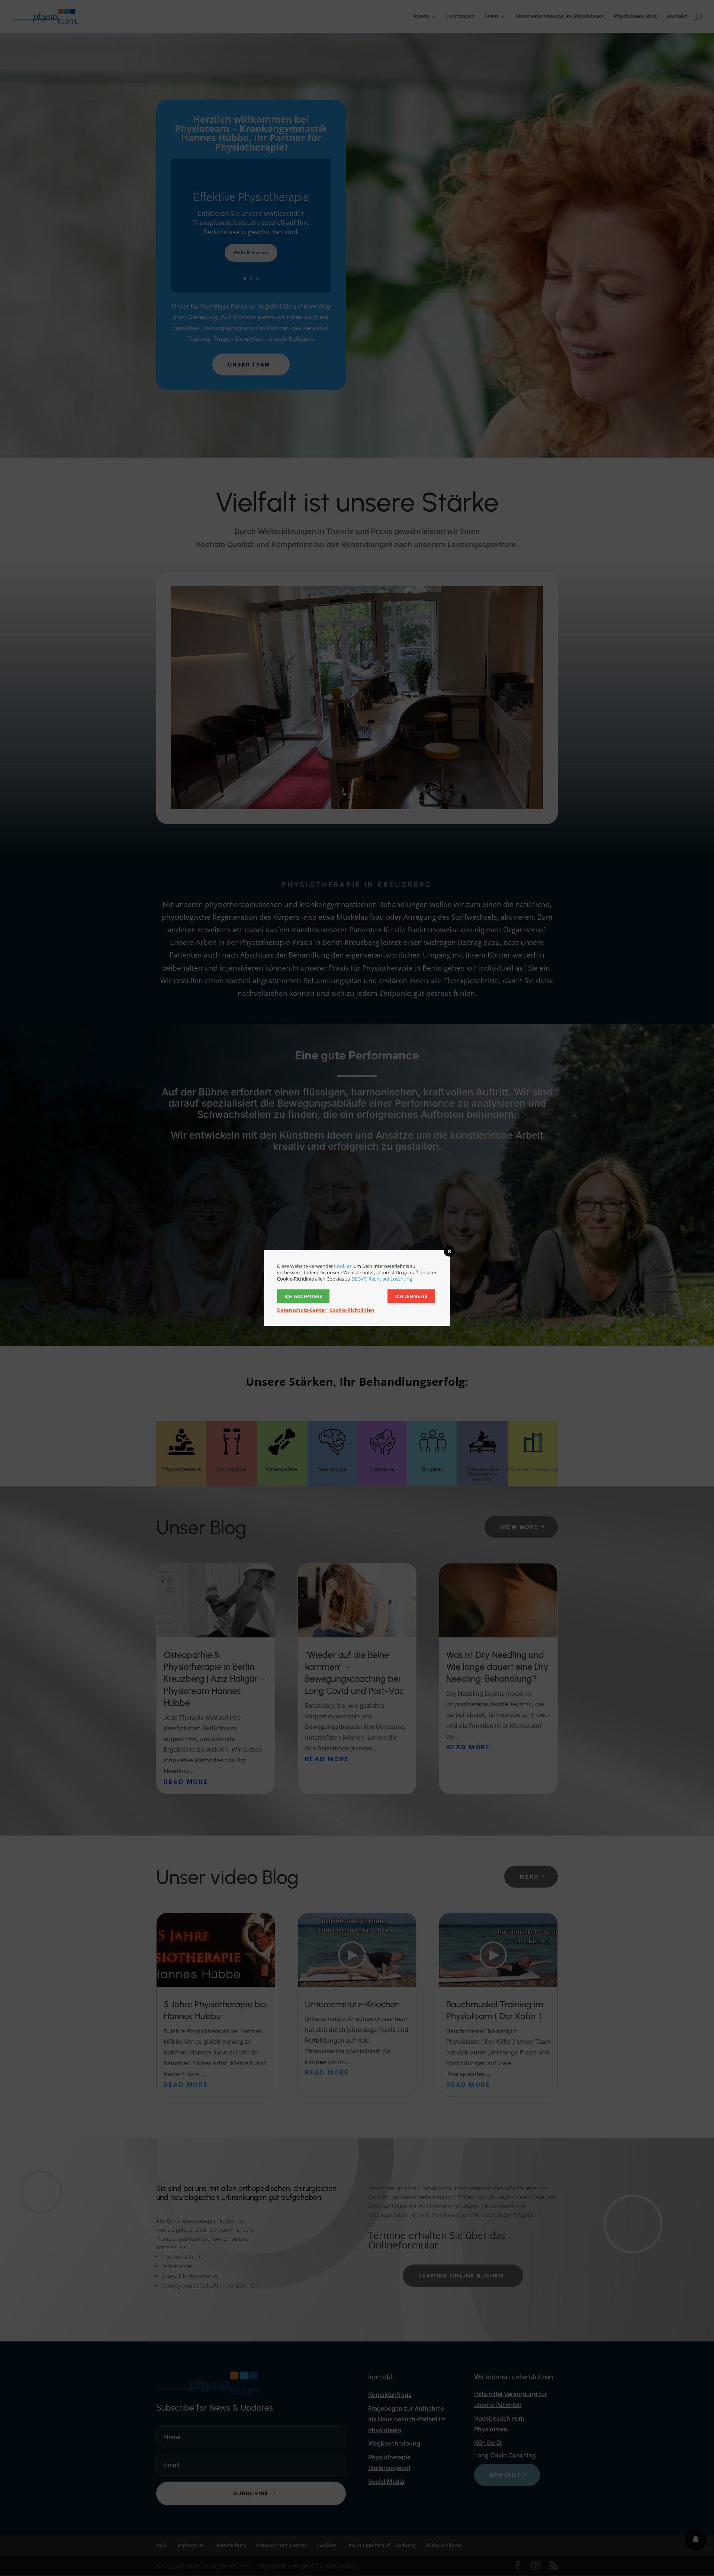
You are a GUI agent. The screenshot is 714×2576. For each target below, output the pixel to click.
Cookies (343, 1266)
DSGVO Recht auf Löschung (382, 1279)
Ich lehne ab (411, 1296)
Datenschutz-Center (302, 1310)
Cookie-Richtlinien (352, 1310)
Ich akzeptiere (303, 1296)
